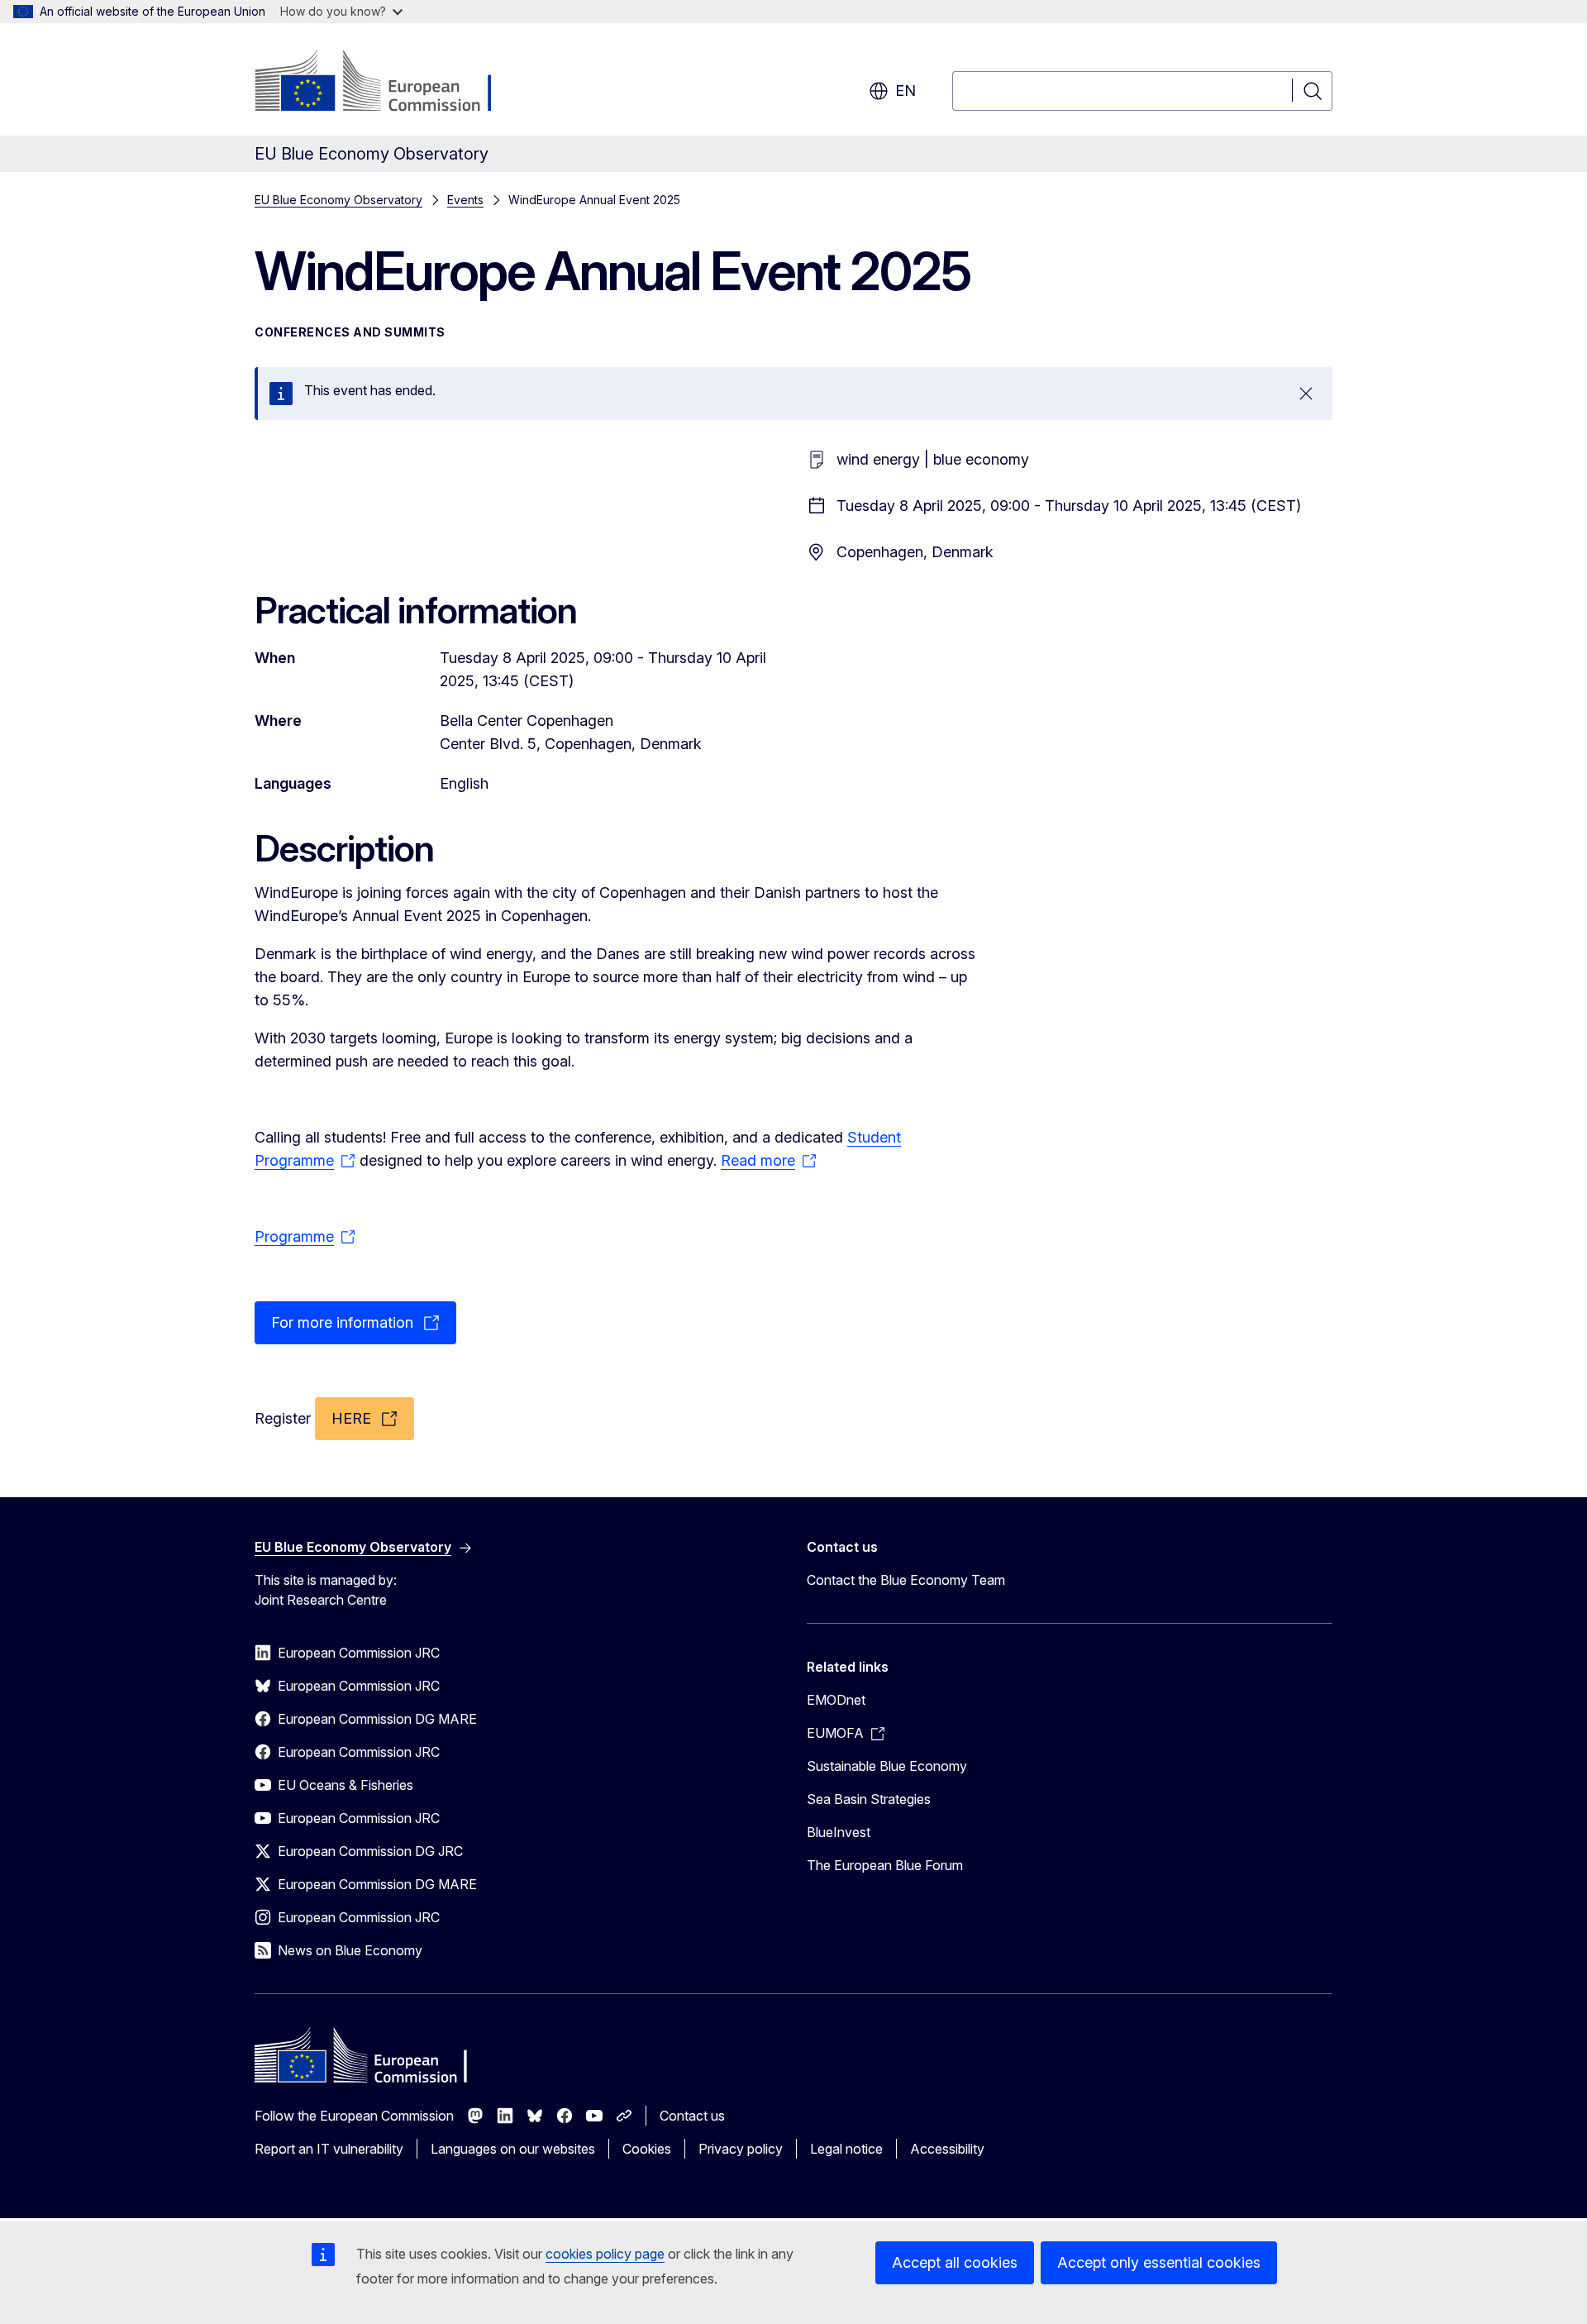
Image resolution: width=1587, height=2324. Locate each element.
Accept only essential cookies (1159, 2262)
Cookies (647, 2149)
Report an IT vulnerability (329, 2149)
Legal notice (846, 2149)
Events (465, 200)
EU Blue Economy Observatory (338, 200)
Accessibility (947, 2149)
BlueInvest (839, 1832)
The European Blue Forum (885, 1865)
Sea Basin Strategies (869, 1799)
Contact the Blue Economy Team (906, 1580)
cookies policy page (605, 2254)
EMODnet (836, 1700)
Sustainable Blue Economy (887, 1766)
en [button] (905, 91)
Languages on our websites (513, 2149)
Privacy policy (741, 2149)
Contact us (692, 2116)
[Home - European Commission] (388, 83)
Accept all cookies (955, 2262)
